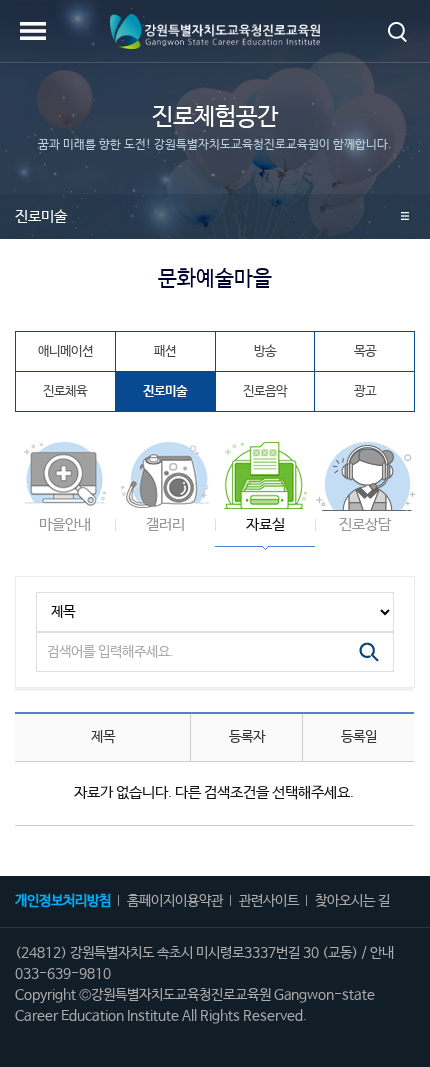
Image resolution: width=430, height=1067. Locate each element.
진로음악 (265, 391)
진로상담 (365, 524)
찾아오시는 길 (352, 901)
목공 (365, 351)
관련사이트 (269, 901)
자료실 (265, 524)
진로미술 (41, 216)
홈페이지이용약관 (175, 901)
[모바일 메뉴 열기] (33, 31)
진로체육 (65, 391)
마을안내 (65, 524)
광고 (365, 391)
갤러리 (165, 524)
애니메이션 (65, 351)
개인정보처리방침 (63, 901)
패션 (165, 351)
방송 (265, 351)
